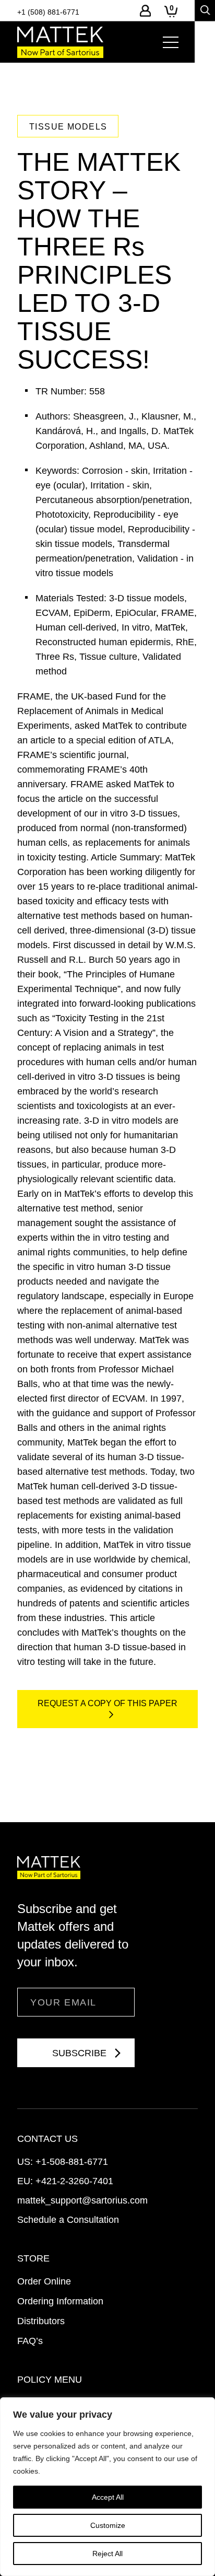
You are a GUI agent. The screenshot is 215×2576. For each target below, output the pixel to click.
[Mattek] (60, 42)
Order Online (44, 2281)
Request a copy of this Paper (107, 1703)
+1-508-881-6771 (72, 2162)
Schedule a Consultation (68, 2220)
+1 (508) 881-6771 (48, 12)
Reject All (107, 2554)
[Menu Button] (171, 42)
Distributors (41, 2321)
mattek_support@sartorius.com (82, 2200)
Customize (108, 2525)
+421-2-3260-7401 (74, 2181)
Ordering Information (60, 2301)
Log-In (145, 11)
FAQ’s (30, 2341)
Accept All (108, 2497)
